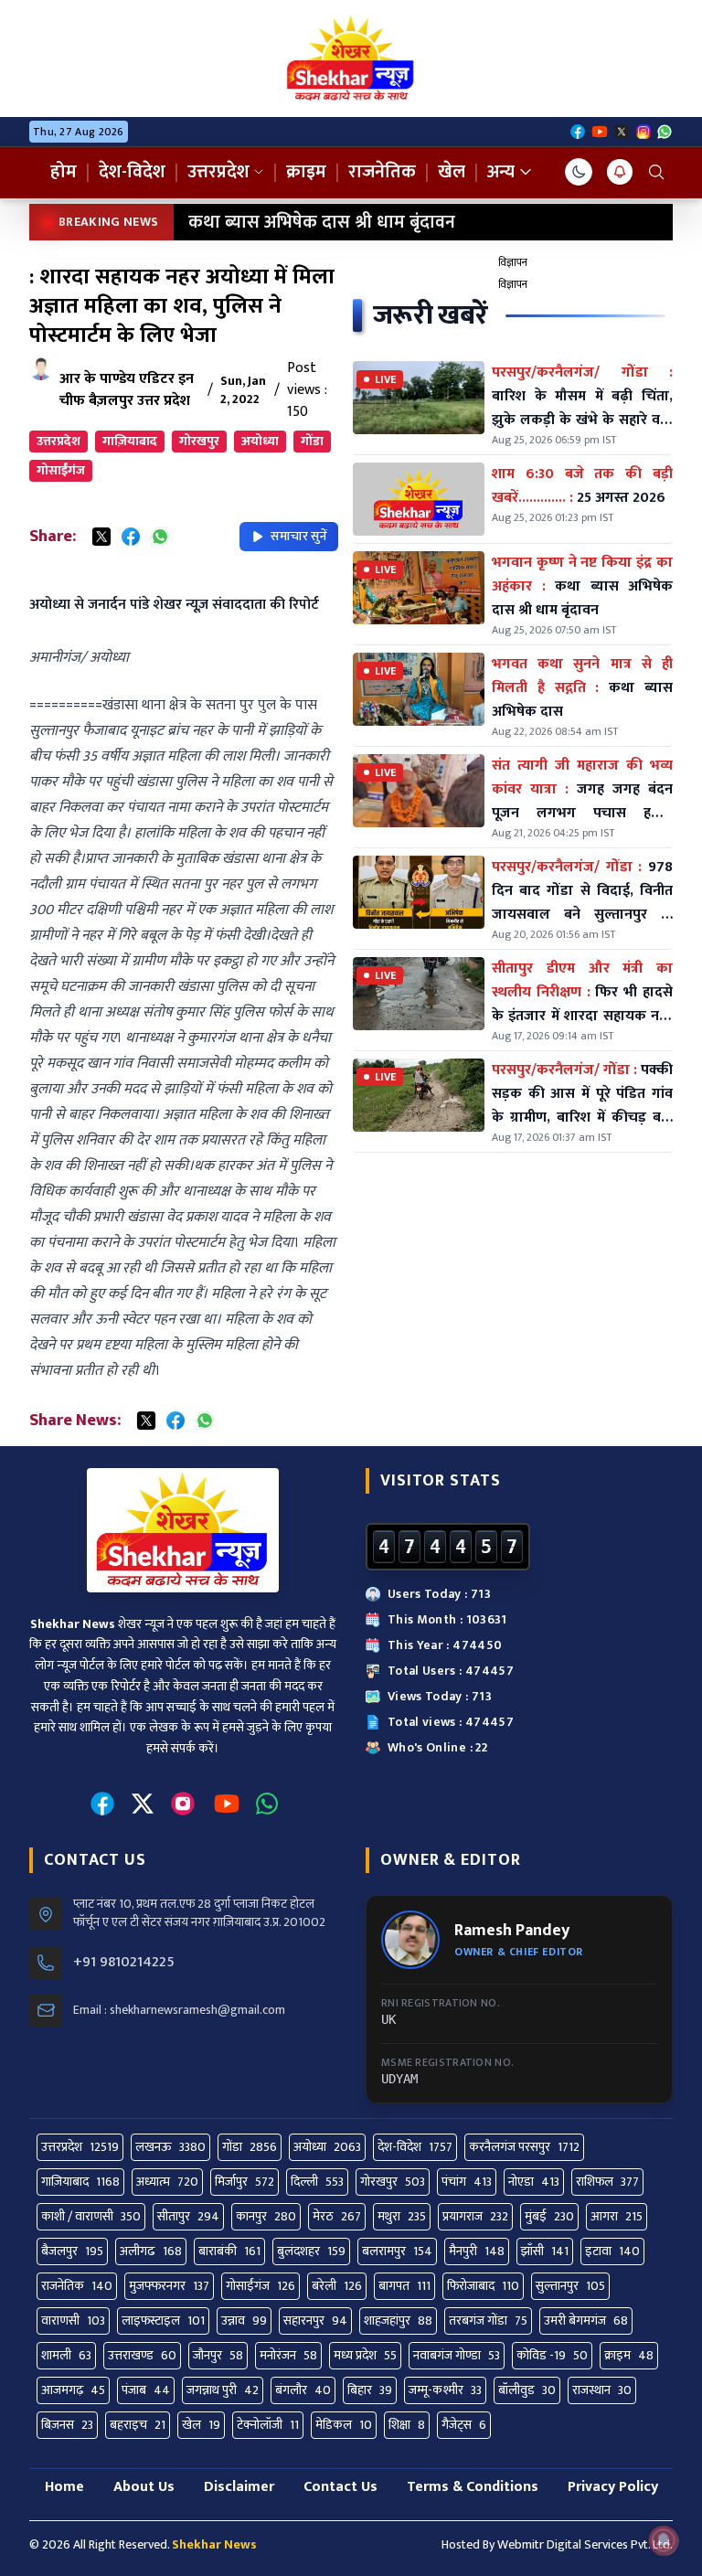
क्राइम (306, 172)
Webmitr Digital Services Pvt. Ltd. (585, 2544)
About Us (144, 2487)
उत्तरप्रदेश (218, 172)
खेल (452, 172)
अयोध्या (260, 441)
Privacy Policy (613, 2487)
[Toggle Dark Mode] (579, 172)
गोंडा (312, 441)
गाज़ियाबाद (130, 441)
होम (64, 172)
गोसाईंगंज (61, 470)
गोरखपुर (199, 441)
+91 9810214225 (124, 1963)
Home (64, 2487)
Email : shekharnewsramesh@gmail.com (179, 2010)
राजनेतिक (382, 172)
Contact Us (340, 2487)
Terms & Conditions (473, 2487)
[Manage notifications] (664, 2540)
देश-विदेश (132, 172)
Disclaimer (239, 2487)
